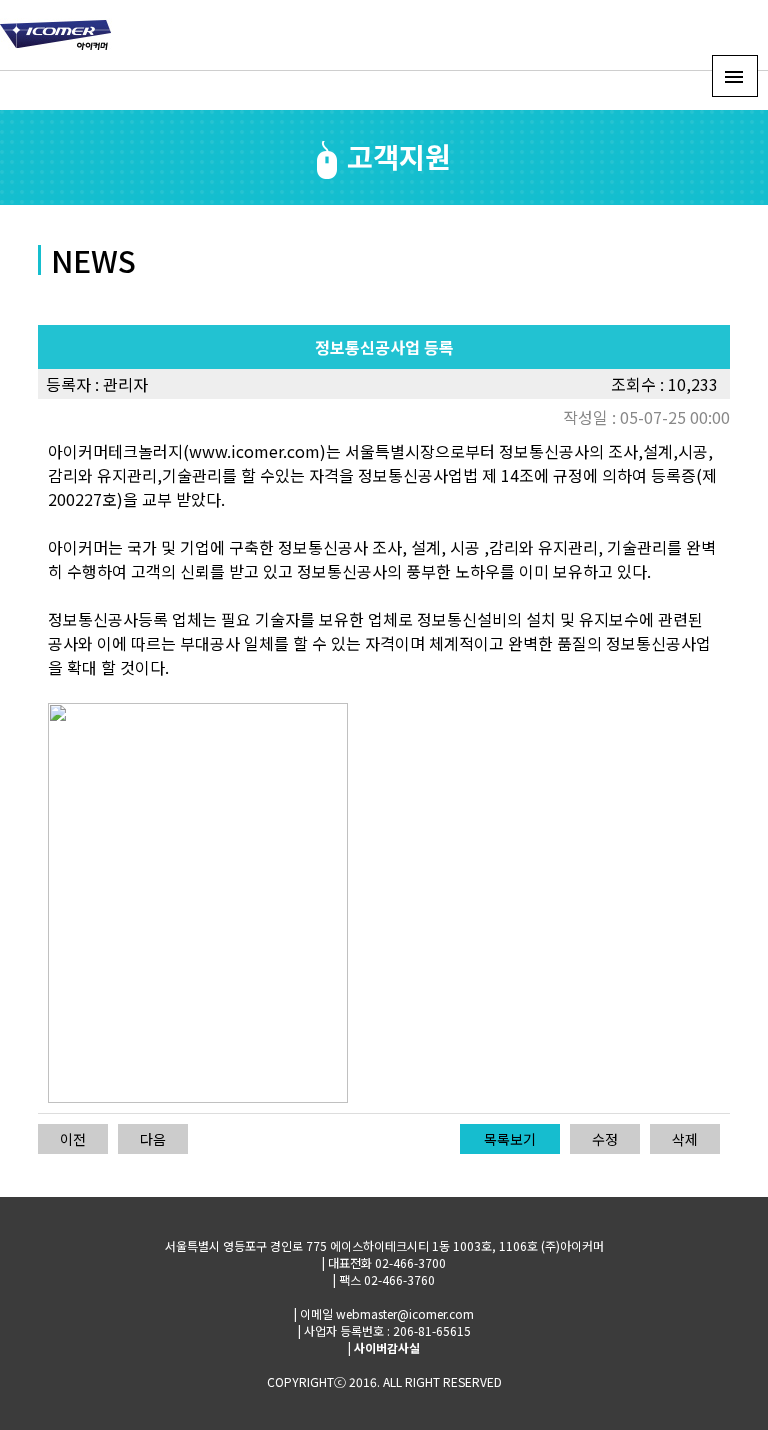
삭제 (685, 1139)
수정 (605, 1139)
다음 (153, 1139)
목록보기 (510, 1139)
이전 (73, 1139)
